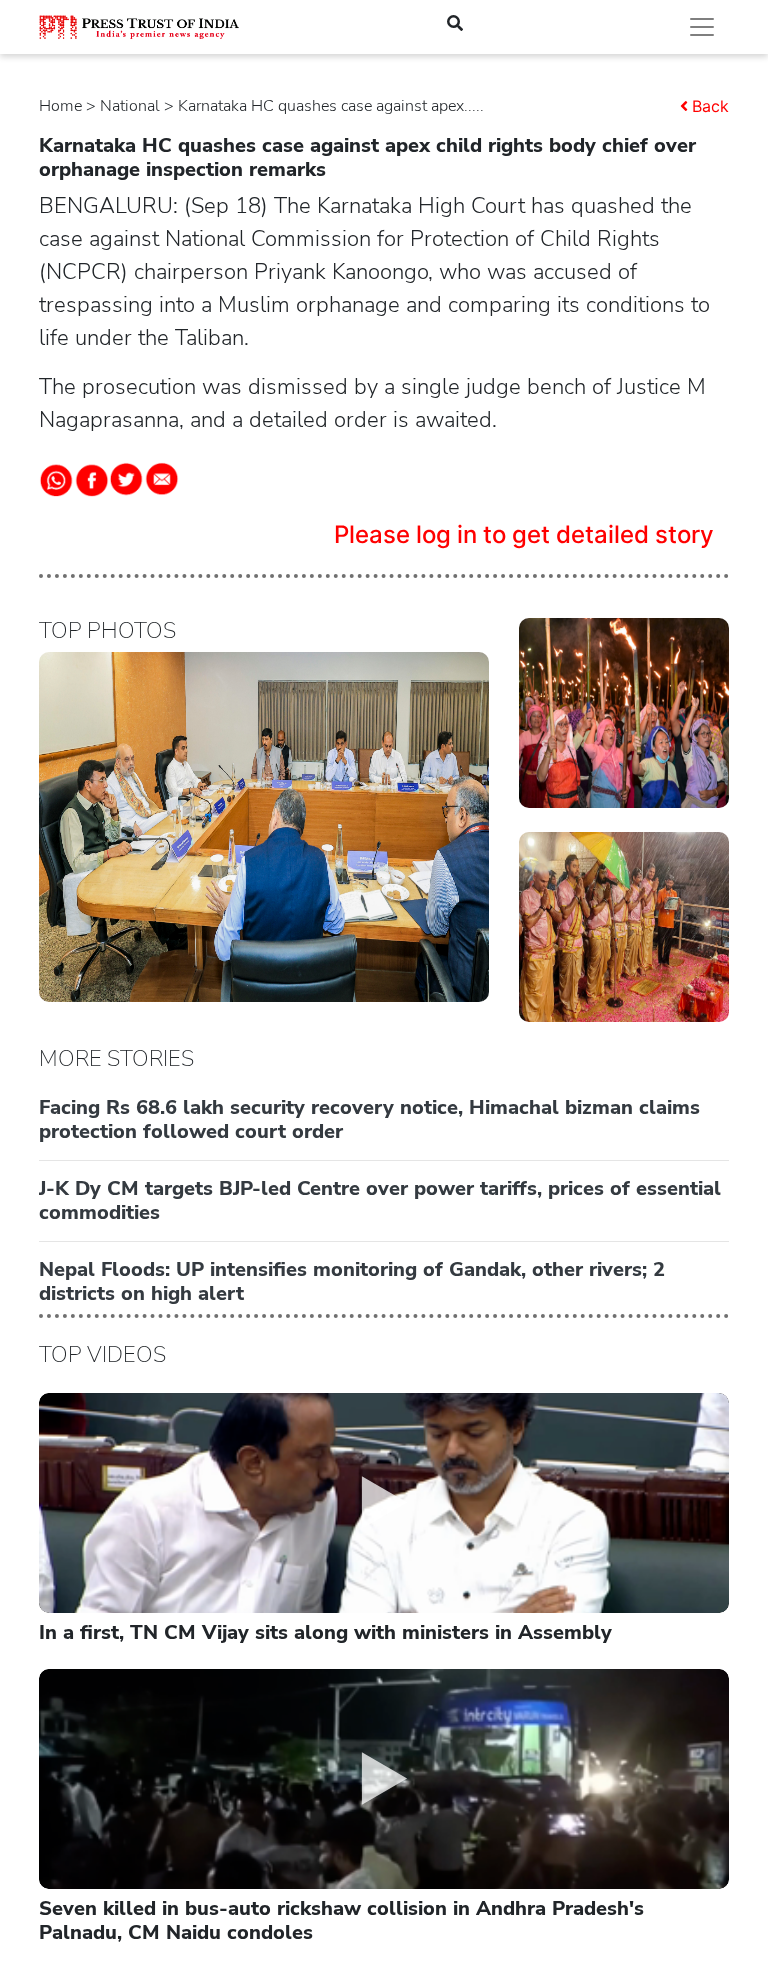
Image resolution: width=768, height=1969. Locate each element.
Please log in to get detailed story (524, 534)
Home (60, 106)
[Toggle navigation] (702, 27)
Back (710, 106)
